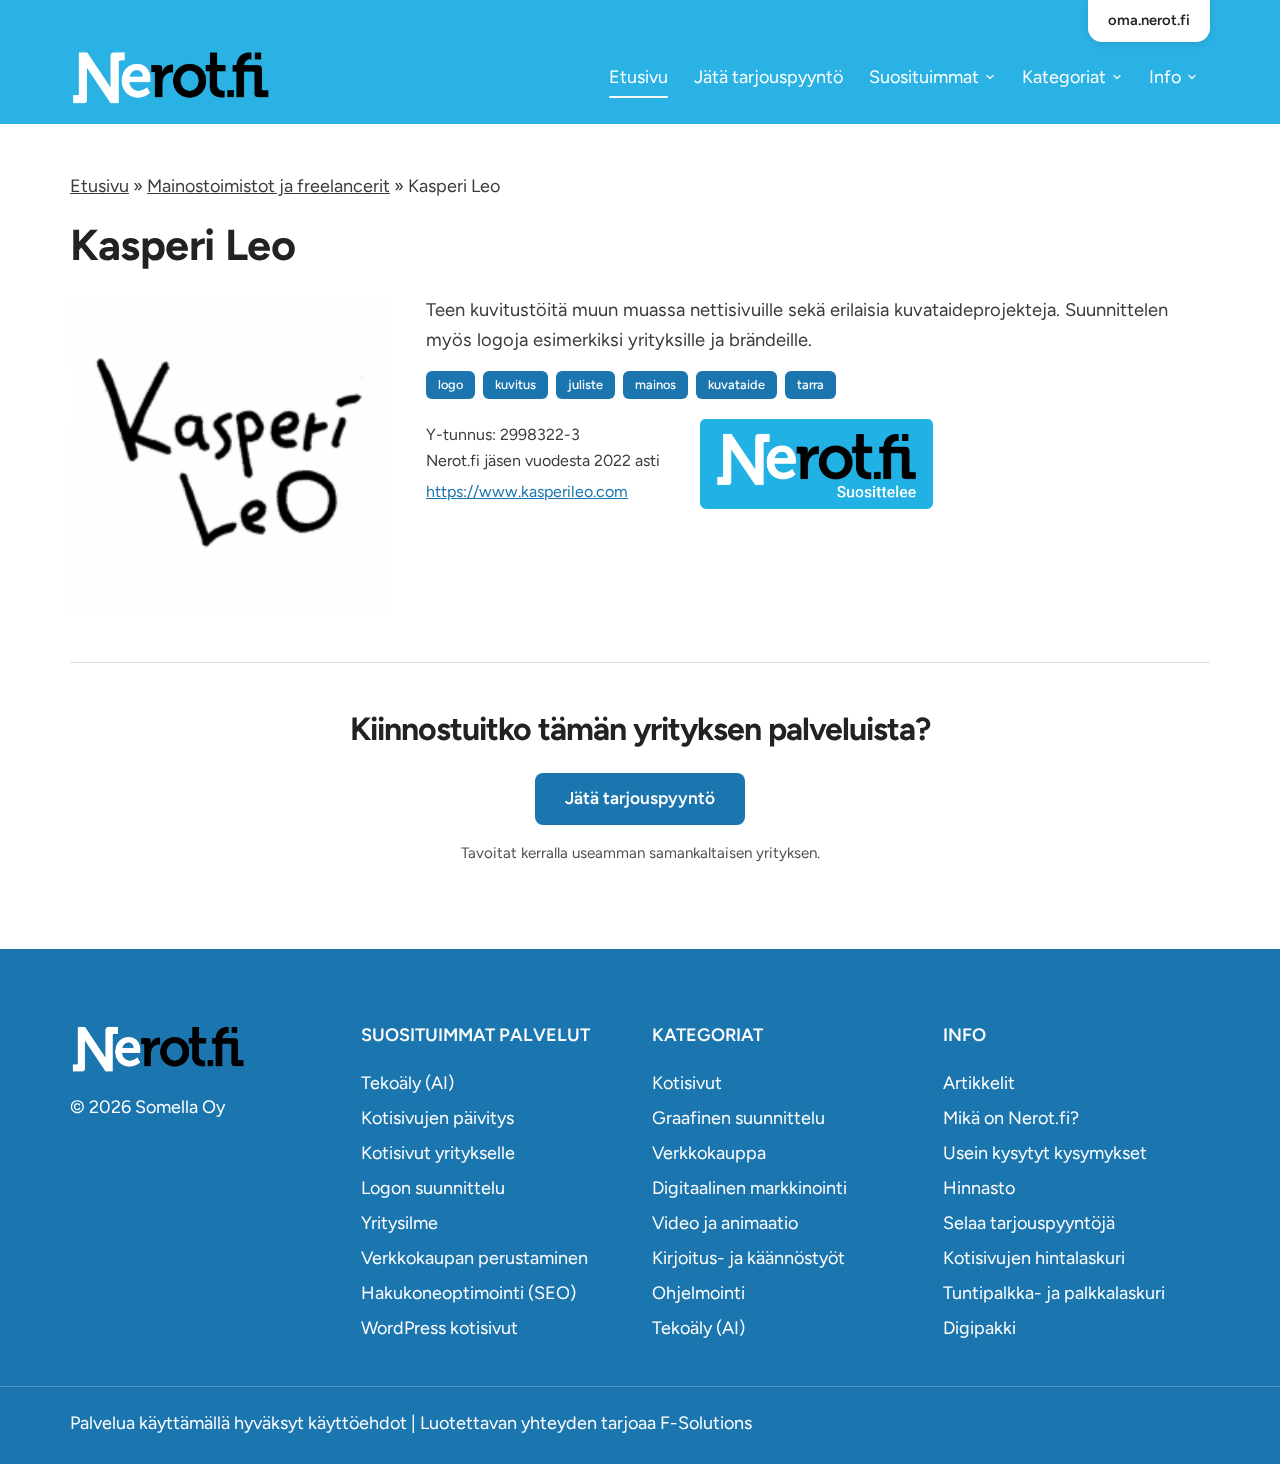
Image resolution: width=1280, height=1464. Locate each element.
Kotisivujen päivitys (437, 1118)
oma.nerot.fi (1149, 20)
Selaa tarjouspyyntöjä (1029, 1223)
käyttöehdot (357, 1423)
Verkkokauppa (709, 1153)
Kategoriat (1064, 77)
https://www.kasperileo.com (527, 491)
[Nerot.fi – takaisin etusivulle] (170, 76)
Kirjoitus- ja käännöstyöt (748, 1258)
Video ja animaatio (725, 1223)
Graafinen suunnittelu (738, 1118)
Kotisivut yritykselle (438, 1153)
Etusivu (638, 77)
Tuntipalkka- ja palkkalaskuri (1054, 1293)
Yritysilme (399, 1223)
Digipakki (979, 1328)
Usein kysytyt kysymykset (1045, 1153)
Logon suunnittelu (433, 1188)
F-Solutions (706, 1423)
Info (1165, 77)
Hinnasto (979, 1188)
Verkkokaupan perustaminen (474, 1258)
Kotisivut (687, 1083)
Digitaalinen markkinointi (749, 1188)
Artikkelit (979, 1083)
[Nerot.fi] (203, 1048)
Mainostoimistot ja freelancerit (268, 186)
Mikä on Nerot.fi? (1011, 1118)
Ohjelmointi (698, 1293)
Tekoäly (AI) (407, 1083)
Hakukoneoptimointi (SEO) (468, 1293)
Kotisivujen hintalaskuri (1034, 1258)
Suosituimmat (924, 77)
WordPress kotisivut (439, 1328)
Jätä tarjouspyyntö (768, 77)
